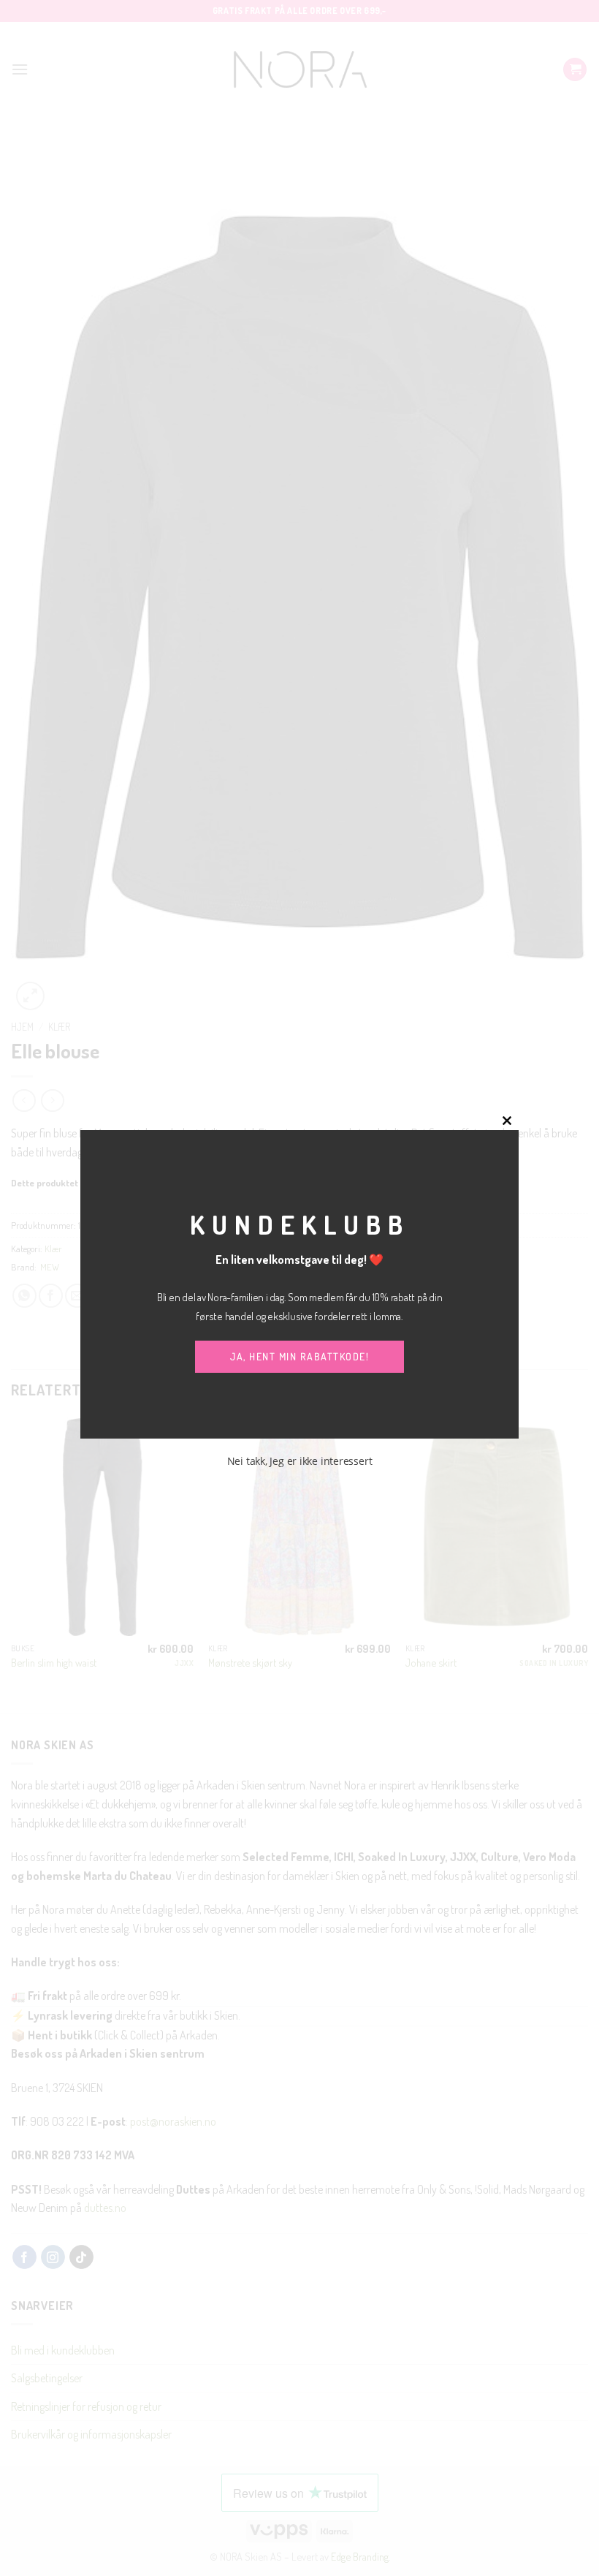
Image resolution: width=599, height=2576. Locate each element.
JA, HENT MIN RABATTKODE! (299, 1356)
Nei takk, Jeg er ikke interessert (300, 1461)
